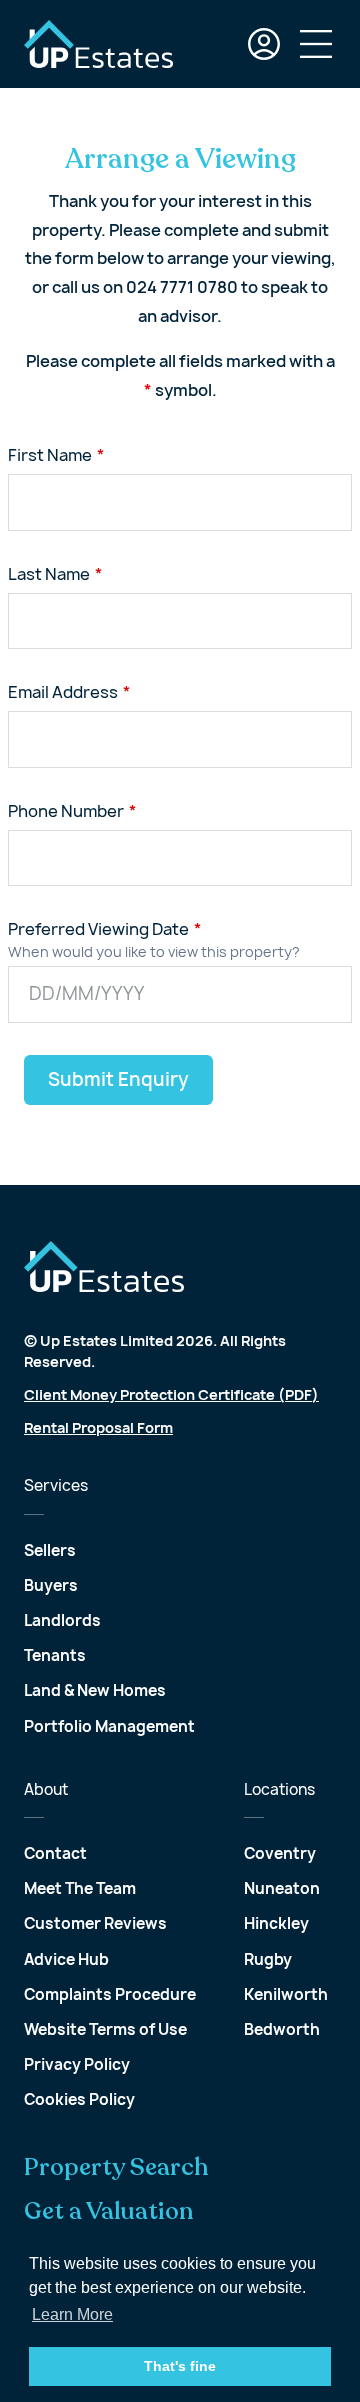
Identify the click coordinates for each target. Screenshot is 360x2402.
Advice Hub (66, 1959)
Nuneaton (282, 1888)
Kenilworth (286, 1994)
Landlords (62, 1620)
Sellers (50, 1550)
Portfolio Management (109, 1726)
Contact (55, 1853)
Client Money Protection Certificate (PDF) (171, 1394)
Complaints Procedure (110, 1994)
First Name (50, 455)
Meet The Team (80, 1888)
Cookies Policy (79, 2099)
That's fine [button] (180, 2366)
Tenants (55, 1655)
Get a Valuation (109, 2212)
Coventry (280, 1853)
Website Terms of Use (105, 2029)
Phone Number (66, 811)
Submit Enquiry (118, 1079)
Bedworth (282, 2029)
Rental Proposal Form (98, 1427)
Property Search (116, 2168)
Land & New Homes (95, 1690)
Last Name (49, 574)
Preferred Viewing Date (98, 929)
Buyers (51, 1585)
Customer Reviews (95, 1923)
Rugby (268, 1959)
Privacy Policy (77, 2064)
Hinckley (276, 1923)
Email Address (63, 692)
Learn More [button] (72, 2314)
